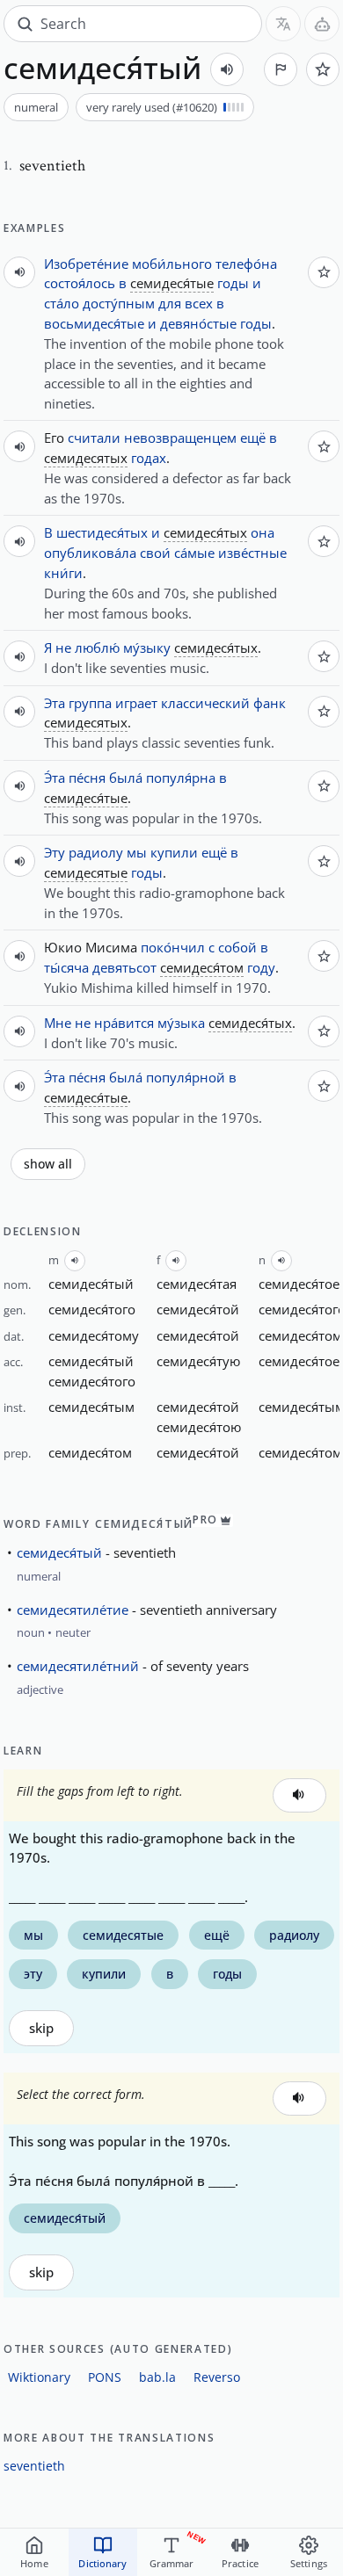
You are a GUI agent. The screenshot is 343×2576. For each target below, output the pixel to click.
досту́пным (119, 303)
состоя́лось (80, 283)
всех (199, 303)
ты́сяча (66, 967)
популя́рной (186, 1077)
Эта (55, 703)
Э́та (55, 778)
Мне (58, 1023)
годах (149, 458)
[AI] (322, 24)
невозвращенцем (180, 438)
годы (233, 283)
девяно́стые (198, 323)
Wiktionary (39, 2377)
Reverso (217, 2377)
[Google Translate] (283, 24)
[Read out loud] (227, 69)
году (261, 967)
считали (94, 438)
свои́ (155, 553)
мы (137, 852)
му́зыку (147, 648)
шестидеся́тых (102, 532)
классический (205, 703)
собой (237, 947)
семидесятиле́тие (73, 1610)
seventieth (34, 2466)
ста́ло (62, 303)
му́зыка (181, 1023)
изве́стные (252, 553)
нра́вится (124, 1023)
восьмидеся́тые (94, 323)
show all (48, 1164)
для (170, 303)
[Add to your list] (323, 69)
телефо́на (246, 264)
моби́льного (172, 264)
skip (41, 2028)
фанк (270, 703)
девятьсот (124, 967)
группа (90, 703)
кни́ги (63, 573)
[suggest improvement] (281, 69)
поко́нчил (173, 947)
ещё (253, 438)
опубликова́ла (90, 553)
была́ (126, 778)
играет (136, 703)
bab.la (157, 2377)
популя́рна (181, 778)
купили (174, 852)
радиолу (96, 852)
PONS (105, 2377)
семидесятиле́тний (78, 1666)
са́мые (194, 553)
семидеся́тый (59, 1552)
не (63, 648)
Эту (55, 852)
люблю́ (97, 648)
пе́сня (87, 778)
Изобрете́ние (86, 264)
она (263, 532)
